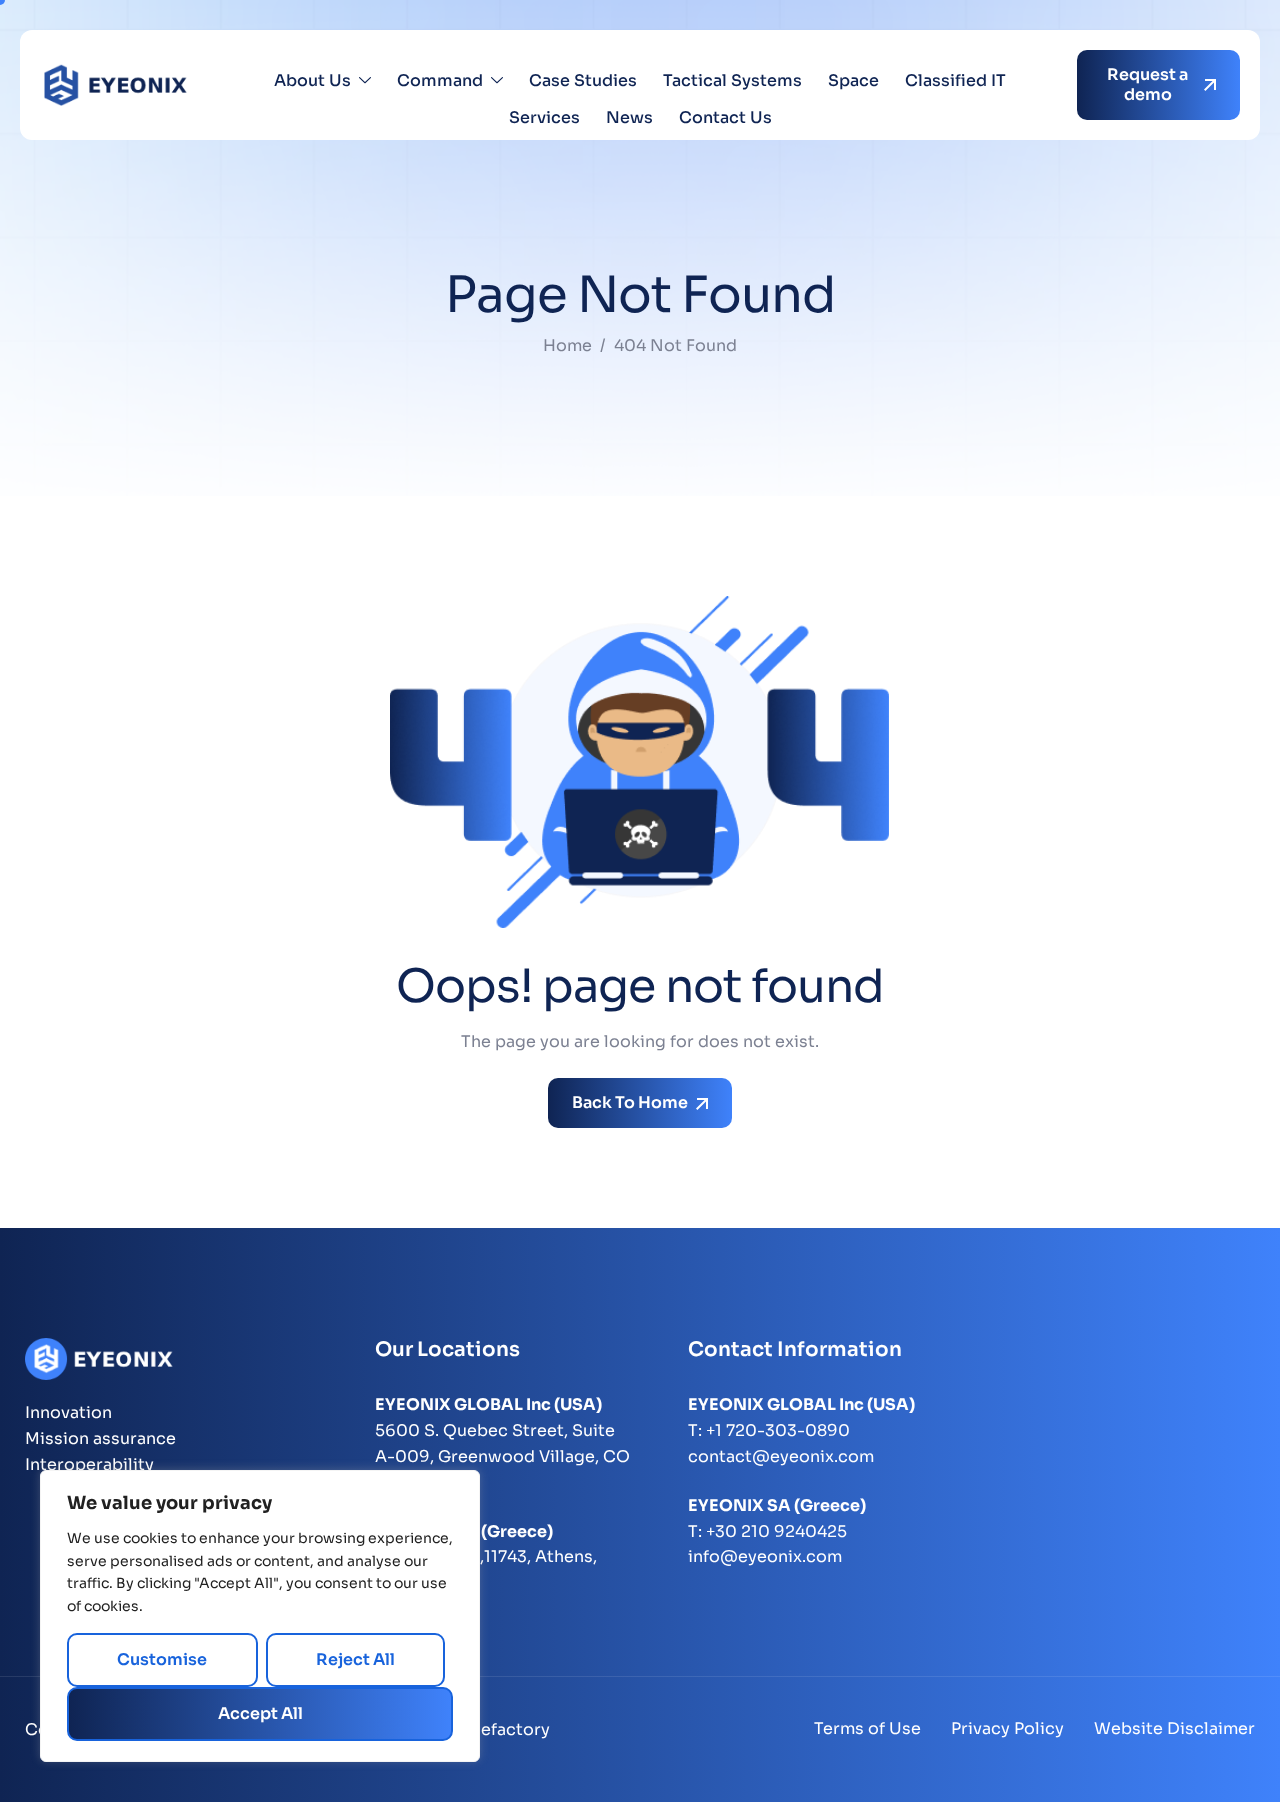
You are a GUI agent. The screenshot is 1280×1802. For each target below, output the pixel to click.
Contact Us (725, 117)
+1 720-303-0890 (778, 1430)
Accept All (260, 1713)
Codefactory (498, 1729)
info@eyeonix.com (765, 1556)
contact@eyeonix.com (781, 1456)
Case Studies (583, 80)
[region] (260, 1616)
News (629, 117)
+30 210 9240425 (776, 1531)
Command (440, 80)
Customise (162, 1659)
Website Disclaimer (1174, 1728)
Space (853, 80)
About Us (312, 80)
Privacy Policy (1007, 1728)
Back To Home (631, 1102)
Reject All (355, 1659)
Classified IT (955, 80)
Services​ (544, 117)
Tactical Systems (732, 80)
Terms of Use (867, 1728)
